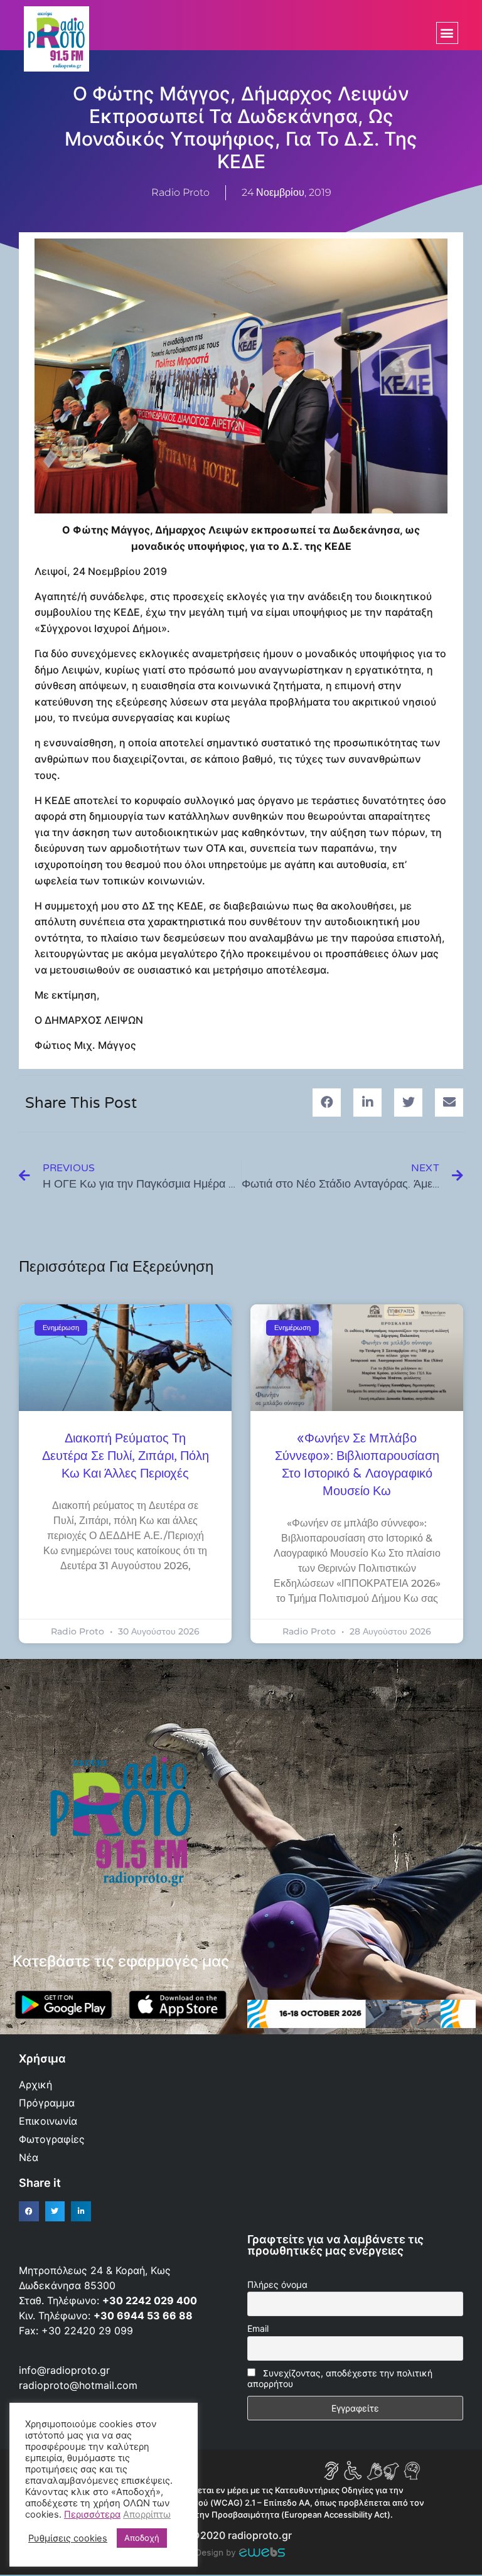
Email (258, 2328)
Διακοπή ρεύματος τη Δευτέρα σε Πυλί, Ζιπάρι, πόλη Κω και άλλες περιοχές (126, 1456)
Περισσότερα (92, 2514)
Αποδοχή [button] (142, 2538)
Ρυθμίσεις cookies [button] (68, 2538)
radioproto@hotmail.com (80, 2385)
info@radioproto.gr (64, 2370)
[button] (447, 33)
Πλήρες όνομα (277, 2284)
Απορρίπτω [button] (147, 2514)
